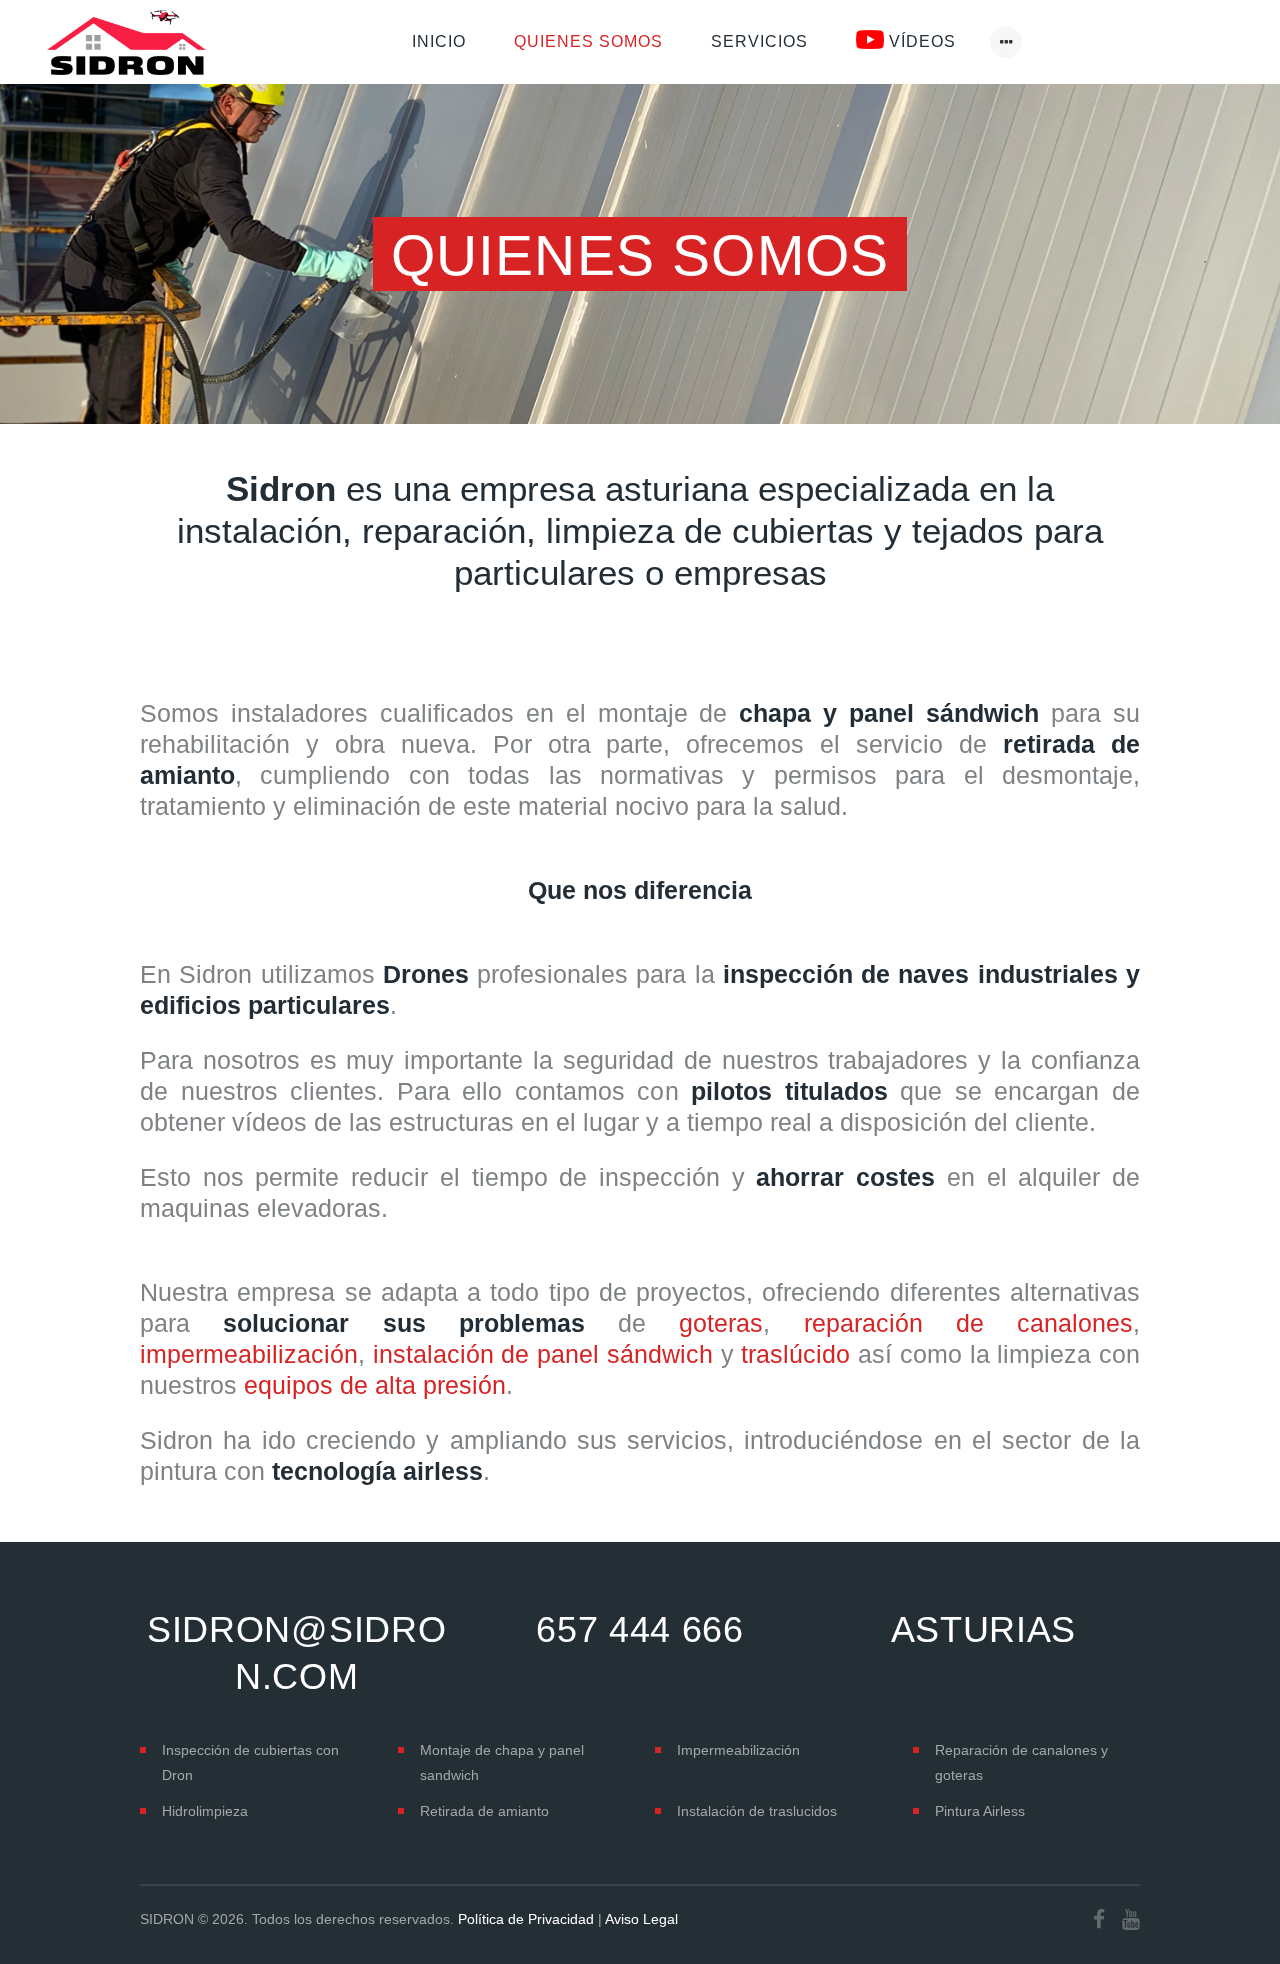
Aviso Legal (641, 1919)
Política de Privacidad (526, 1919)
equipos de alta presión (375, 1385)
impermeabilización (249, 1354)
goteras (721, 1323)
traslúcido (795, 1354)
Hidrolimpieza (205, 1811)
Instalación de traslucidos (757, 1811)
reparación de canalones (969, 1323)
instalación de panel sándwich (543, 1354)
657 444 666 (640, 1629)
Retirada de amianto (484, 1811)
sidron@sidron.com (296, 1652)
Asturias (984, 1629)
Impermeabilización (738, 1750)
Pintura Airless (980, 1811)
